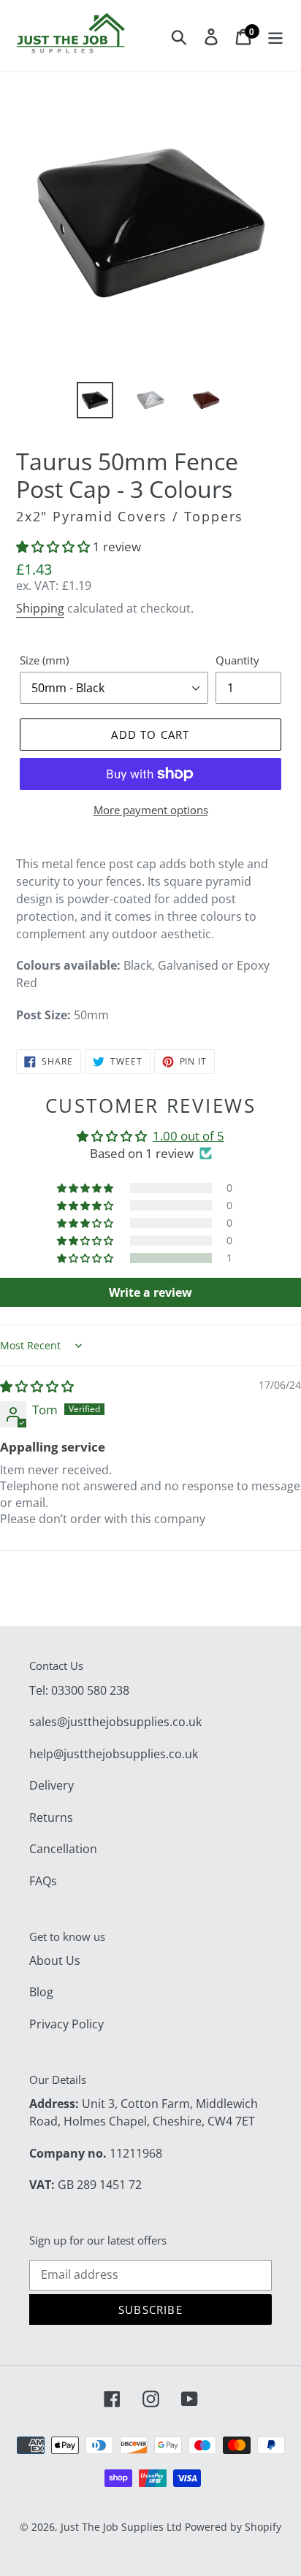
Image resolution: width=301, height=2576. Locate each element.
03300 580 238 (90, 1690)
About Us (55, 1960)
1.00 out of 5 (188, 1136)
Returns (51, 1817)
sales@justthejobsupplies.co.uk (115, 1722)
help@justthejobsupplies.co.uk (114, 1754)
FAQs (43, 1881)
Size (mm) (44, 660)
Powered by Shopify (233, 2527)
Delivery (52, 1785)
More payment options (151, 810)
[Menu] (275, 36)
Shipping (40, 608)
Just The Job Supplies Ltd (121, 2527)
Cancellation (63, 1849)
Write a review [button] (150, 1292)
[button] (54, 547)
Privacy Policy (66, 2024)
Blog (41, 1992)
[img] (37, 1386)
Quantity (237, 660)
